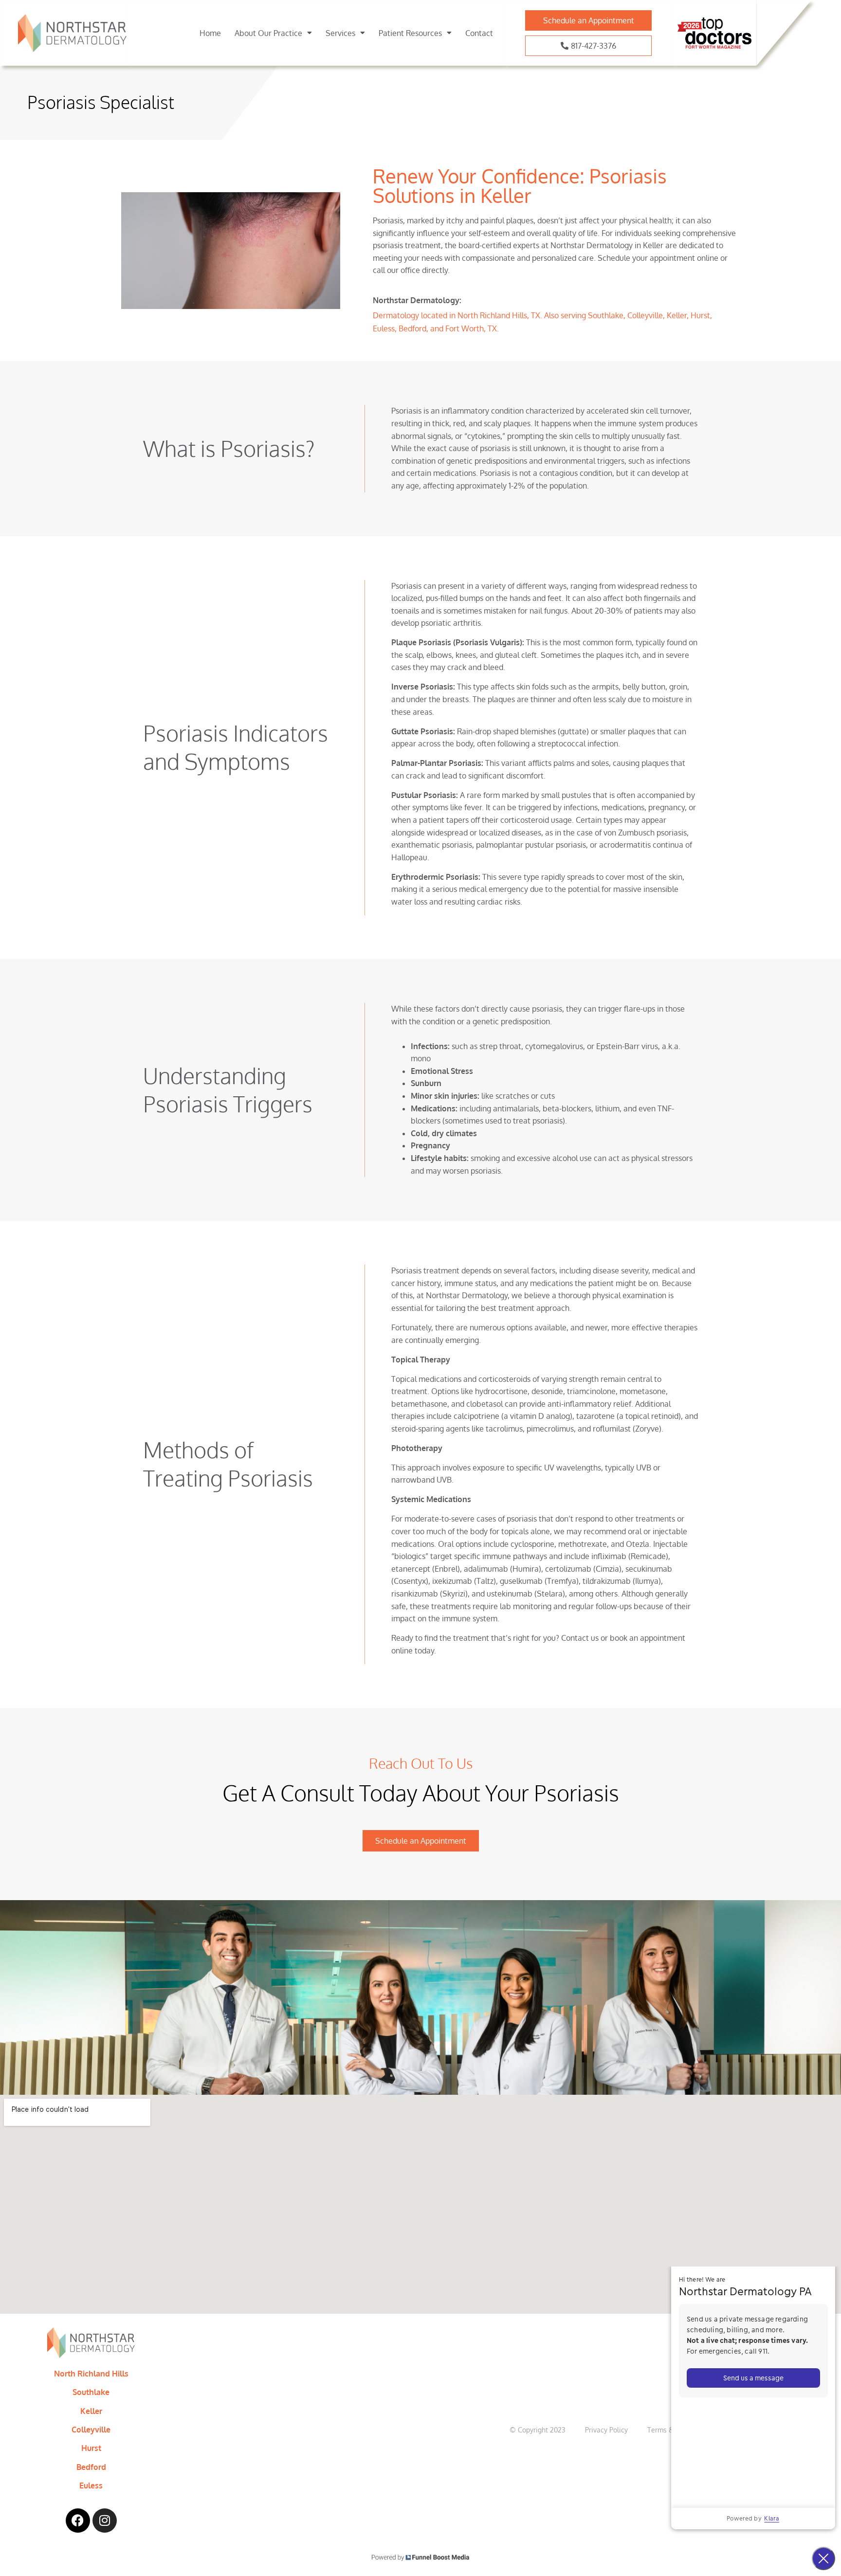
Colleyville (91, 2430)
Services (340, 33)
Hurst (91, 2448)
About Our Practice (268, 33)
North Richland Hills (91, 2374)
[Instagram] (105, 2521)
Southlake (91, 2392)
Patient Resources (410, 33)
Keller (91, 2411)
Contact (479, 33)
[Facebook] (78, 2521)
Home (210, 33)
